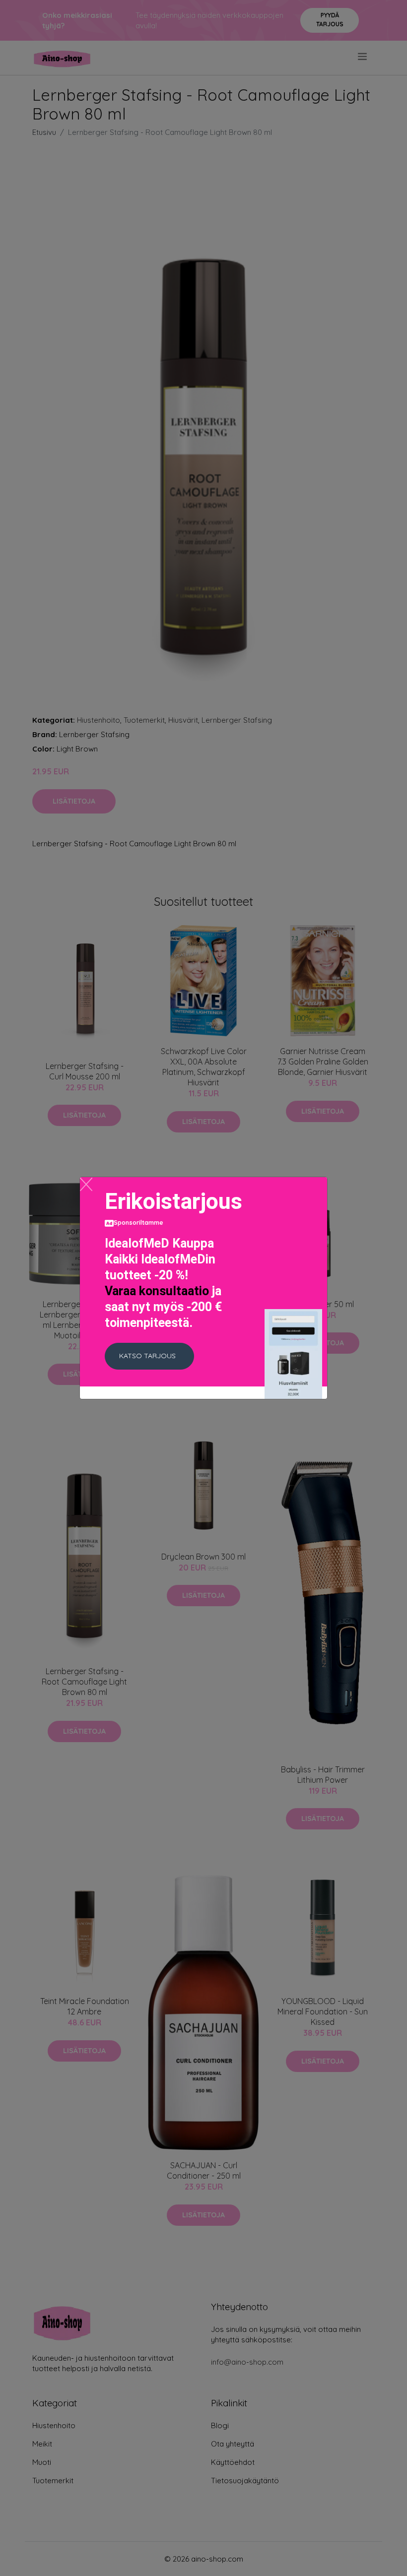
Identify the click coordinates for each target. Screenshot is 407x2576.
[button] (149, 1356)
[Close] (86, 1184)
